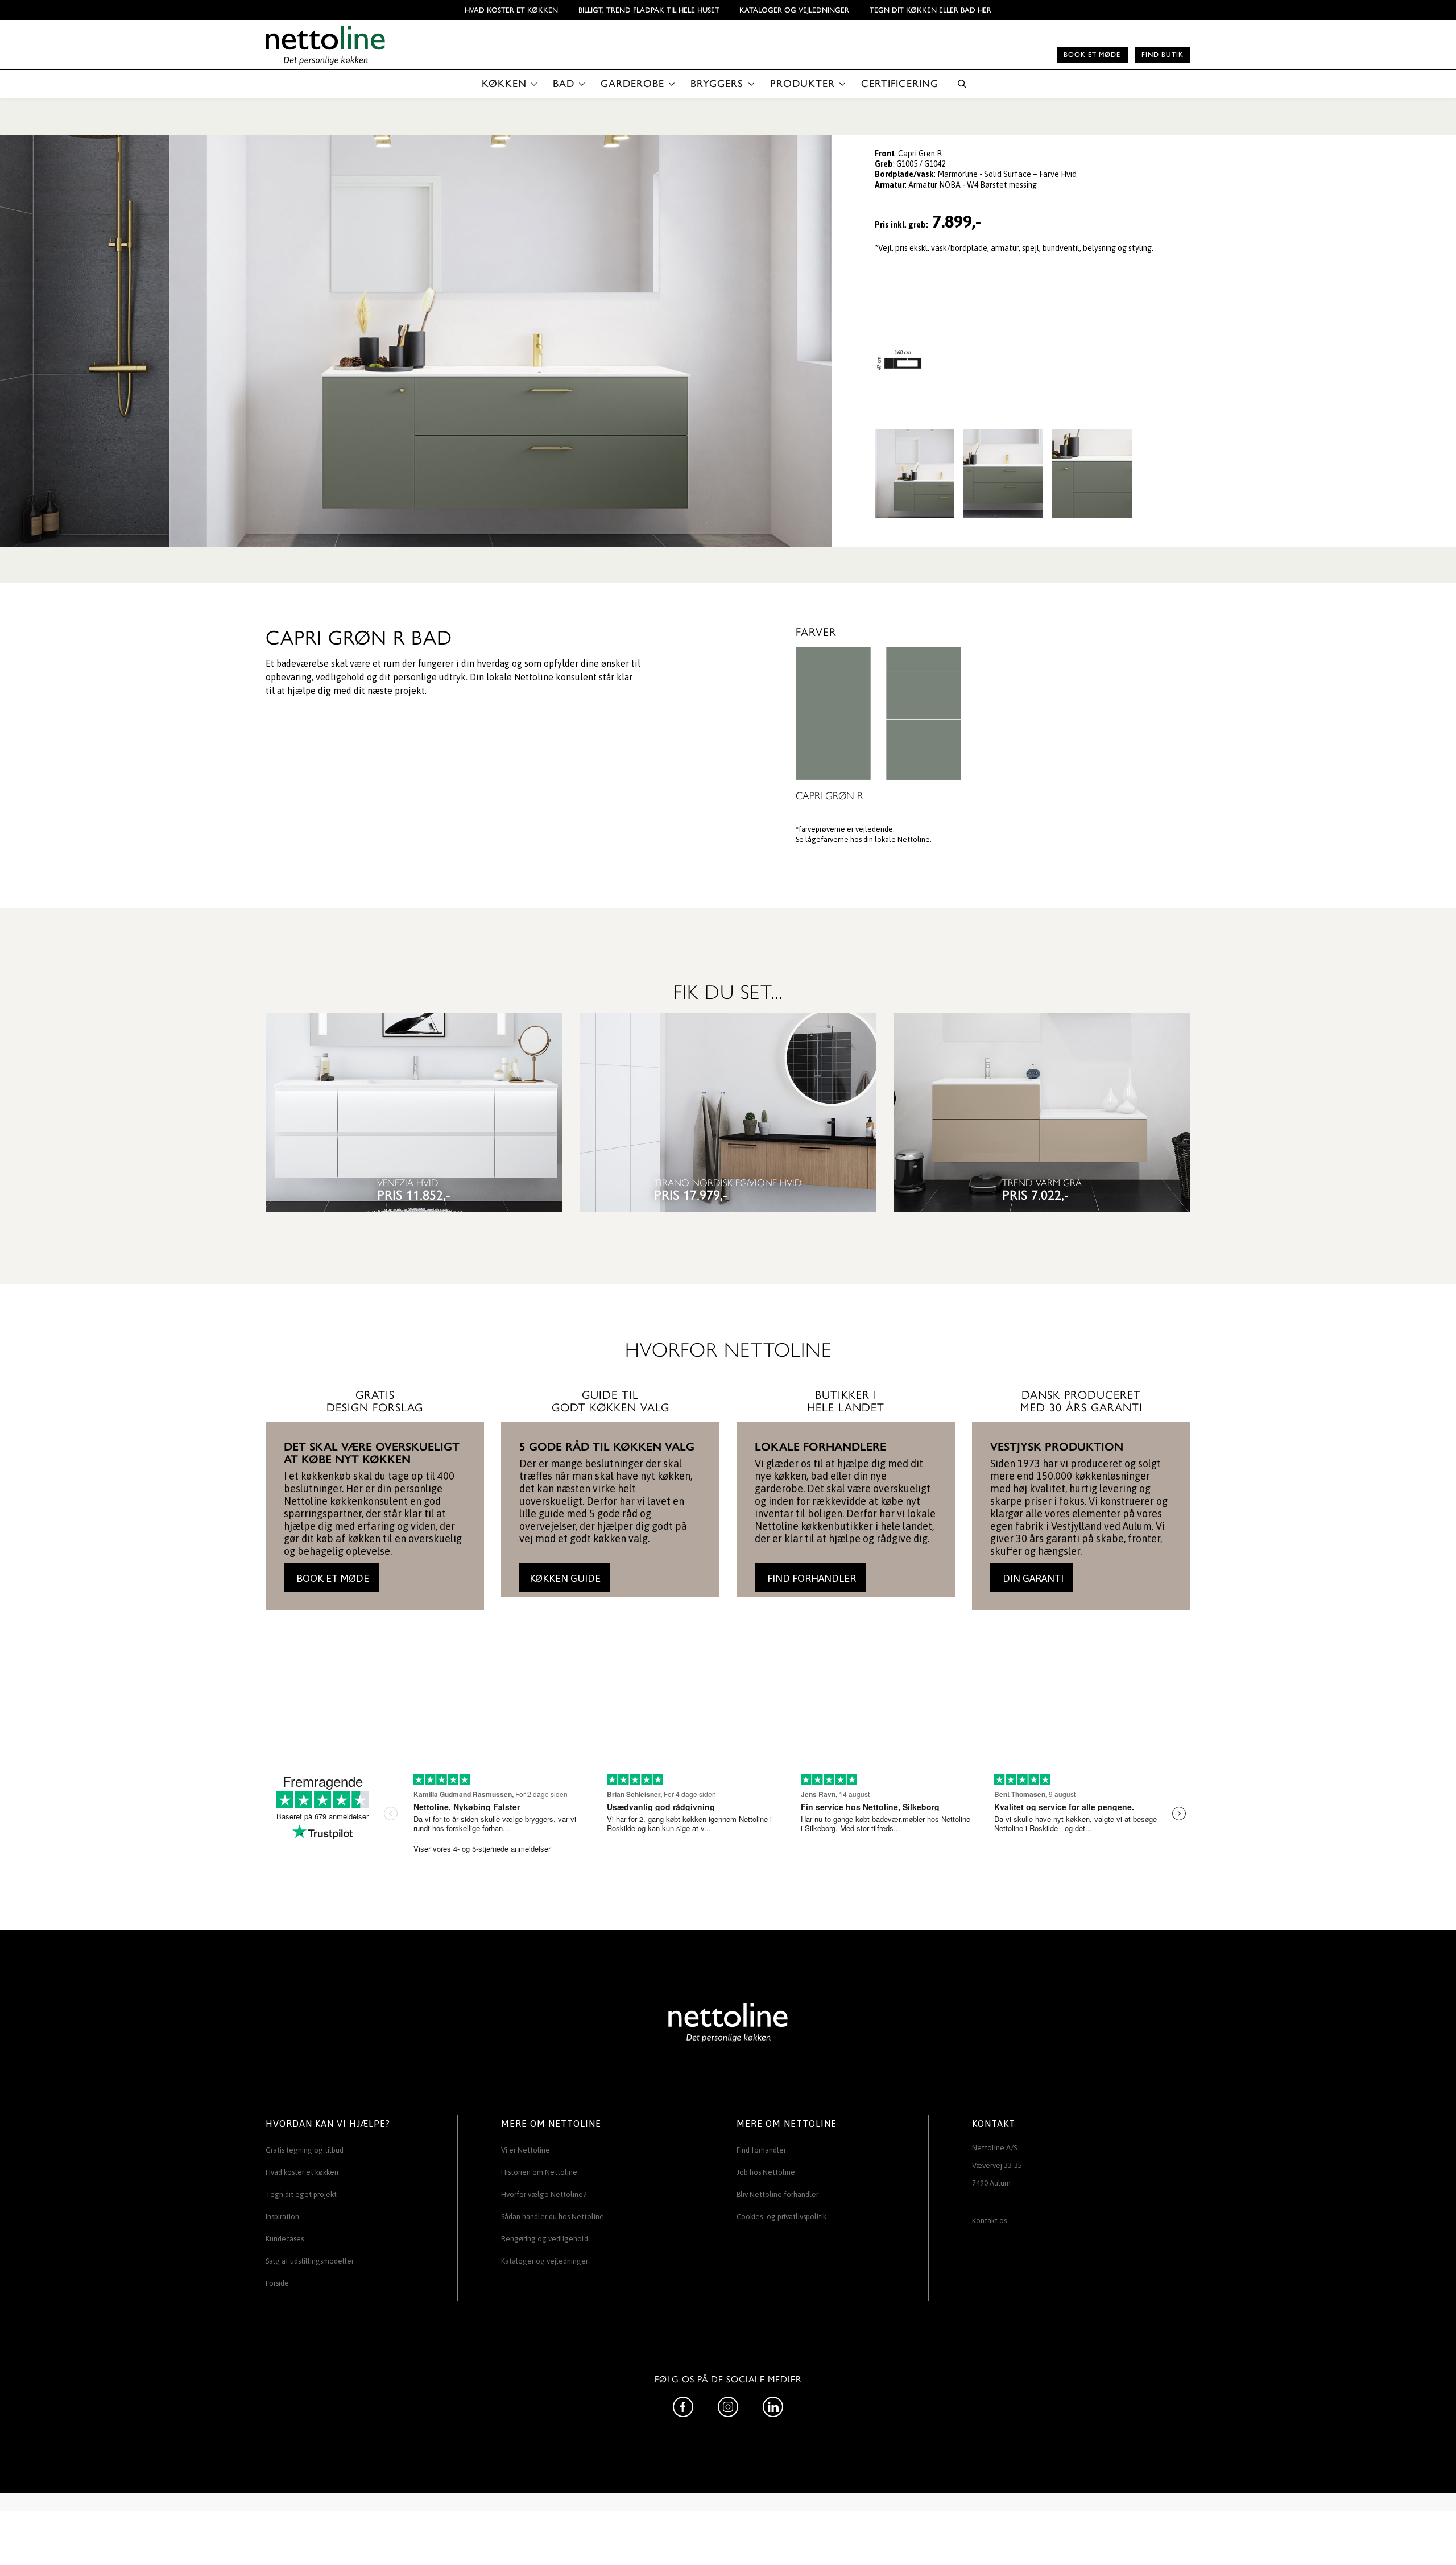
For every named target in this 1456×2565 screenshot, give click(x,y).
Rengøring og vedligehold (545, 2239)
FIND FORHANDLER (810, 1578)
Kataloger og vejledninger (794, 10)
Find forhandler (761, 2150)
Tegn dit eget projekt (301, 2194)
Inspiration (282, 2217)
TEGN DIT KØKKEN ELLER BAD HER (930, 10)
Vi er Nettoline (526, 2150)
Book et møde (1092, 55)
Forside (277, 2283)
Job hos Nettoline (766, 2172)
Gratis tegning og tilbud (305, 2150)
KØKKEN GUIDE (565, 1578)
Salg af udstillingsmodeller (310, 2261)
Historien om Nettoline (539, 2172)
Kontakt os (989, 2221)
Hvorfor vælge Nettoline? (544, 2194)
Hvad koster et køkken (511, 10)
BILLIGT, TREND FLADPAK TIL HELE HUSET (649, 10)
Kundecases (285, 2239)
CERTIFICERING (900, 84)
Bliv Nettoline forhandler (777, 2194)
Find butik (1163, 55)
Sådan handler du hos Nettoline (553, 2217)
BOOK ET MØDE (332, 1578)
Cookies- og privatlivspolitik (781, 2217)
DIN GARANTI (1032, 1578)
